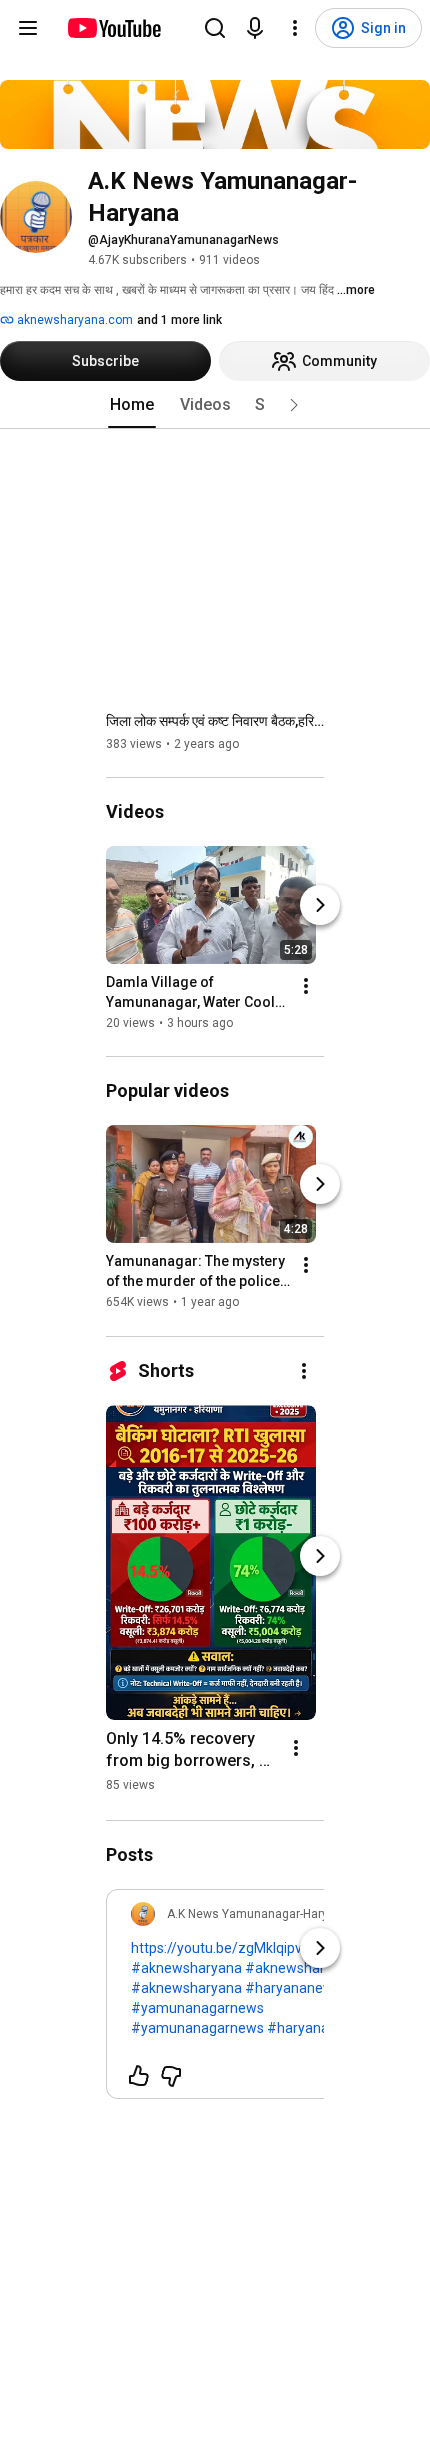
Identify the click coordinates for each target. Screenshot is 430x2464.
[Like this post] (139, 2076)
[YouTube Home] (113, 28)
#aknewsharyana (186, 1968)
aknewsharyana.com (73, 320)
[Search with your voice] (255, 28)
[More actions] (306, 986)
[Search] (215, 28)
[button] (294, 405)
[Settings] (295, 28)
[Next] (320, 905)
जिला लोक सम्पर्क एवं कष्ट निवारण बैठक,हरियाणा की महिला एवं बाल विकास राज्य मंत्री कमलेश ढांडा (215, 721)
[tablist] (215, 405)
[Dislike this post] (171, 2076)
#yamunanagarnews (197, 2008)
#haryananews (293, 1988)
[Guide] (28, 28)
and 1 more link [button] (179, 320)
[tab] (132, 405)
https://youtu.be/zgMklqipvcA (225, 1948)
